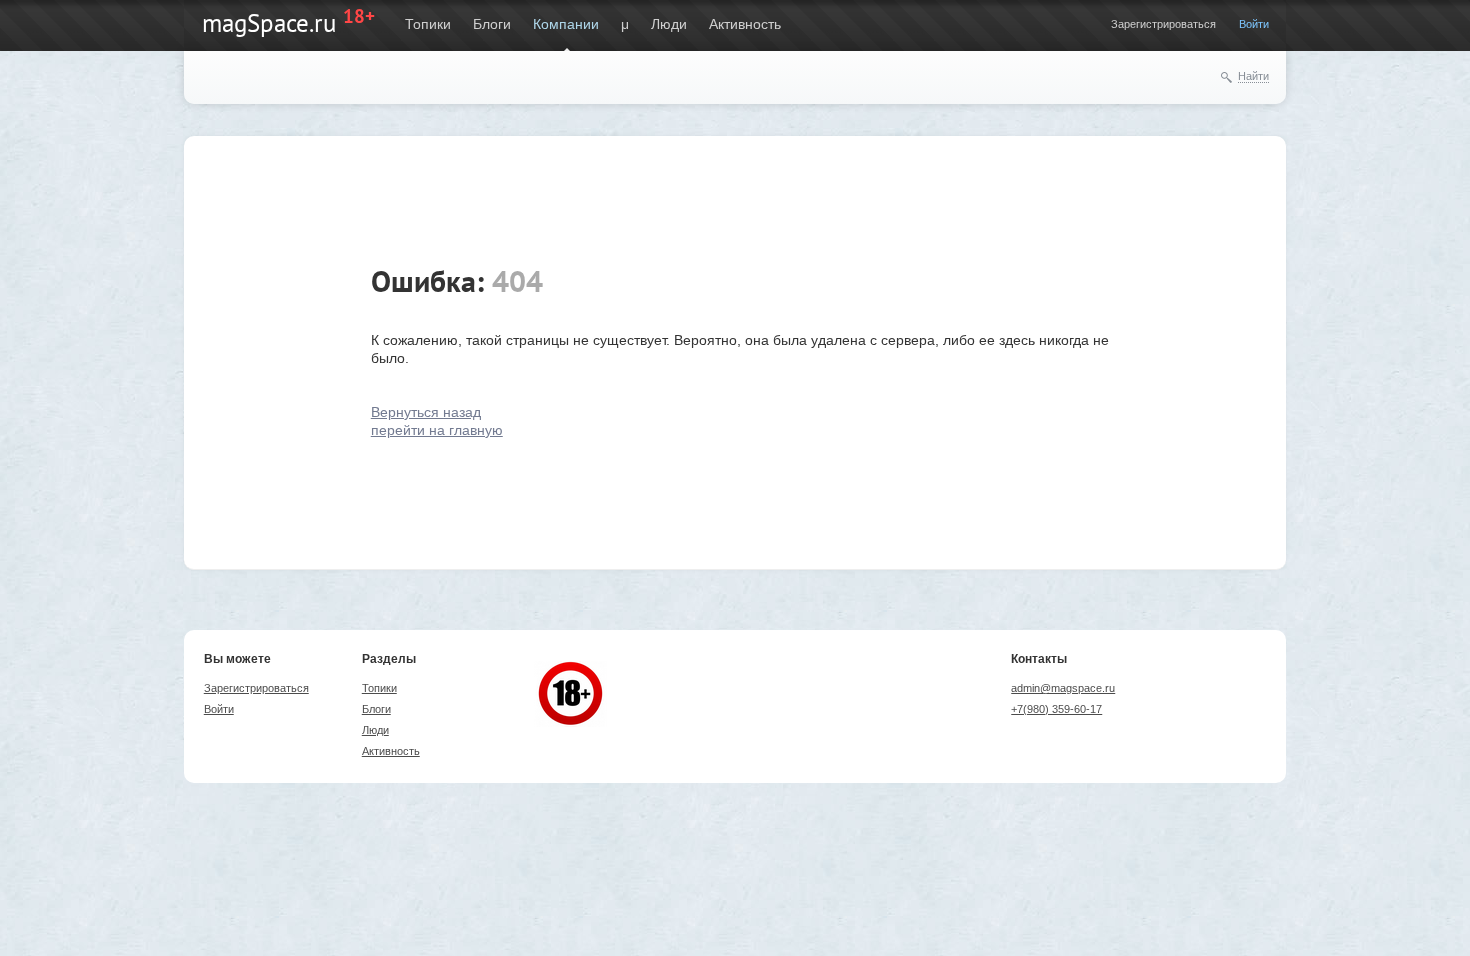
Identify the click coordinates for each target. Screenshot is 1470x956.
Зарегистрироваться (1163, 24)
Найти (1253, 76)
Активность (745, 24)
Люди (669, 24)
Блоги (492, 24)
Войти (1254, 24)
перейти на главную (437, 430)
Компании (566, 24)
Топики (428, 24)
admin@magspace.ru (1063, 688)
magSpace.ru (269, 23)
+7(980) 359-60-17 (1056, 709)
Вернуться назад (426, 412)
